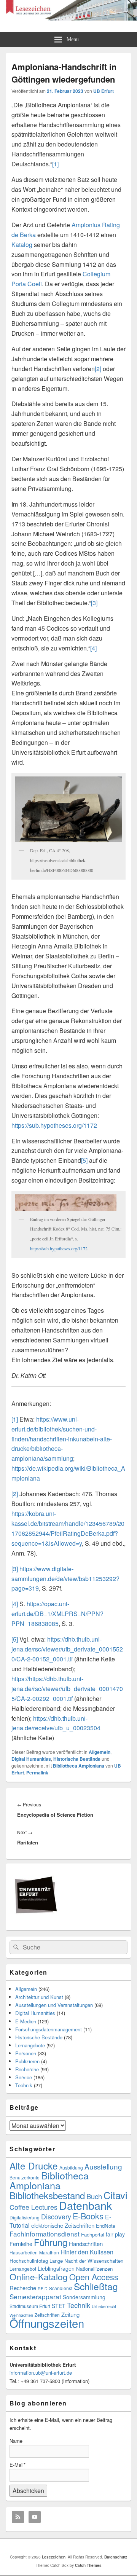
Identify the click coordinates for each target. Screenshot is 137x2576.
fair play (115, 2234)
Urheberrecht (104, 2306)
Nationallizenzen (94, 2269)
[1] (55, 164)
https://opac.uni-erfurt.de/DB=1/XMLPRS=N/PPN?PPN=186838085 (57, 1614)
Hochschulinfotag (29, 2261)
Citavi (115, 2195)
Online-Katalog (39, 2276)
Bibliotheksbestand (47, 2195)
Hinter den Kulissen (87, 2252)
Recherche (27, 2069)
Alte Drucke (34, 2166)
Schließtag (96, 2286)
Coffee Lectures (33, 2207)
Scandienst (61, 2288)
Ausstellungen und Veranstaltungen (54, 2005)
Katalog (22, 245)
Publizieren (27, 2061)
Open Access (94, 2277)
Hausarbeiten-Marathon (34, 2252)
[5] (84, 1160)
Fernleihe (21, 2244)
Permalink (37, 1773)
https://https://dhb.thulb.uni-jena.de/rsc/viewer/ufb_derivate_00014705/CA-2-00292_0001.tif (67, 1689)
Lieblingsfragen (56, 2268)
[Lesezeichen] (68, 18)
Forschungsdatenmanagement (49, 2029)
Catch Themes (88, 2565)
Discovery (56, 2217)
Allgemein (100, 1752)
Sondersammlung (84, 2297)
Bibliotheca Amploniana (79, 1766)
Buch (94, 2196)
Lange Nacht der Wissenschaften (86, 2261)
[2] (98, 369)
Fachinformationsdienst (45, 2234)
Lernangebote (30, 2045)
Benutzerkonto (25, 2177)
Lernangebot (23, 2269)
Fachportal (93, 2234)
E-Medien (26, 2021)
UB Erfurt (104, 91)
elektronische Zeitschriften (63, 2225)
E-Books (88, 2216)
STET (59, 2306)
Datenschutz (116, 2557)
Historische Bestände (77, 1759)
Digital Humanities (31, 1759)
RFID (43, 2288)
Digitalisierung (25, 2217)
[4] (93, 648)
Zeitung (70, 2314)
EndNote (106, 2226)
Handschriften (86, 2244)
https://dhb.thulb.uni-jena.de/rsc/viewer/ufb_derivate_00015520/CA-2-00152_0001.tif (67, 1649)
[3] (94, 603)
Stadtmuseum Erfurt (30, 2306)
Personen (26, 2053)
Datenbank (85, 2205)
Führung (51, 2242)
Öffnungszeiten (47, 2323)
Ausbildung (71, 2167)
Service (24, 2077)
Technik (24, 2085)
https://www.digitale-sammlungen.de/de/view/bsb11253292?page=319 (65, 1579)
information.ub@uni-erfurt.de (41, 2373)
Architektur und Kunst (39, 1997)
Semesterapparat (35, 2296)
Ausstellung (103, 2166)
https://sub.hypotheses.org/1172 (54, 1125)
